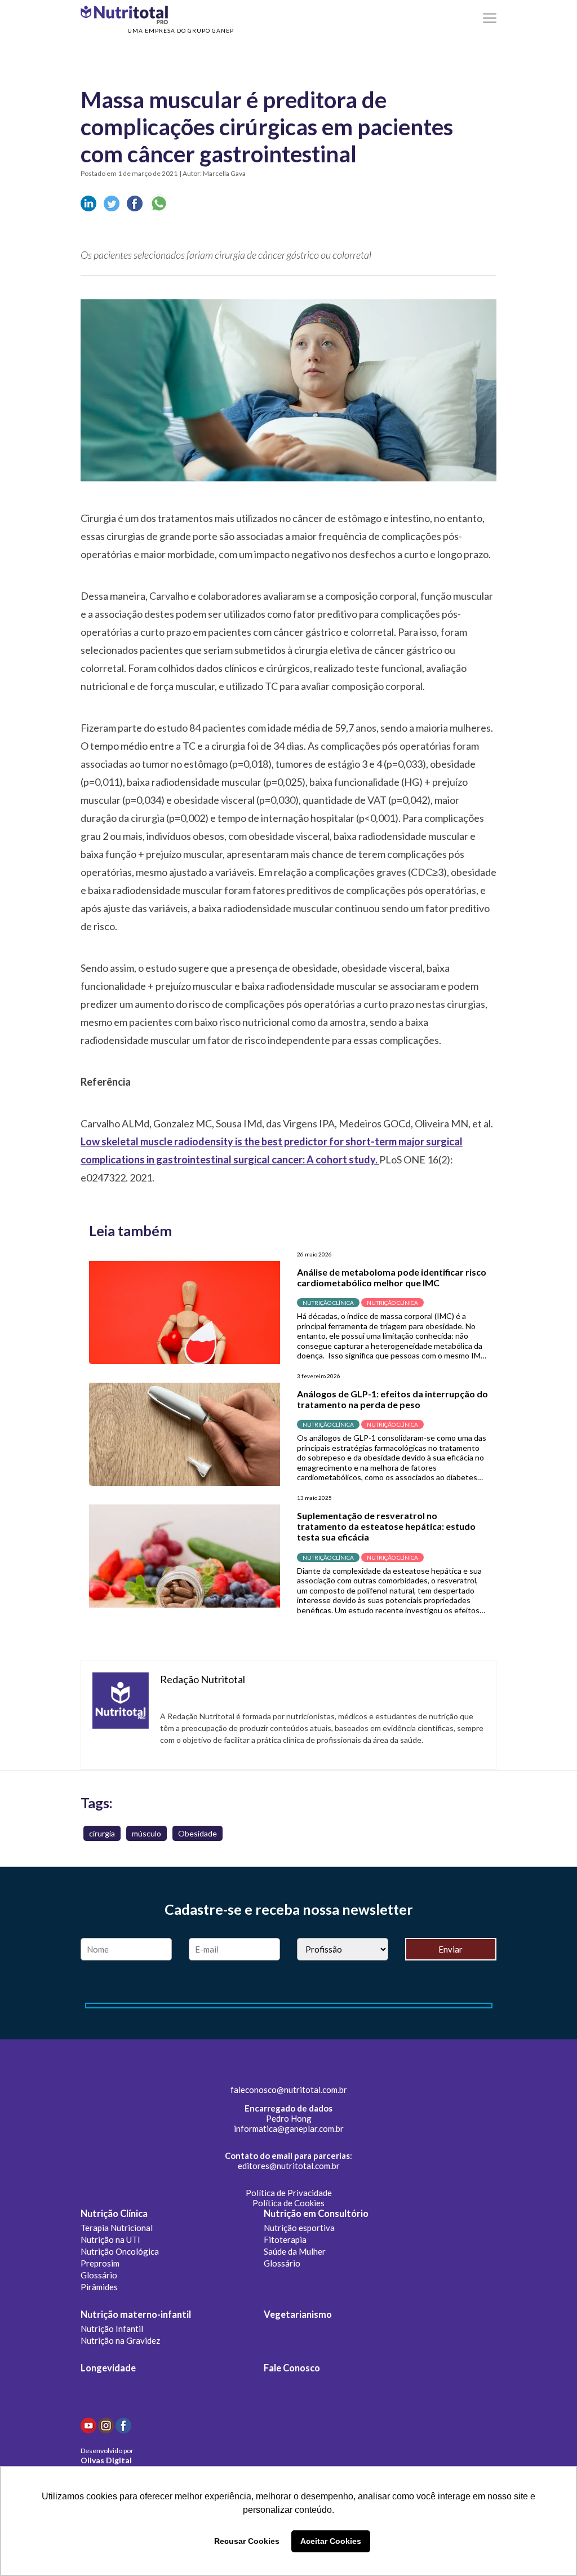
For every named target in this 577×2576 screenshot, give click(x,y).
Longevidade (108, 2368)
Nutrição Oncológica (120, 2251)
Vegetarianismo (298, 2314)
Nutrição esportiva (299, 2228)
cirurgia (102, 1833)
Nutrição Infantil (112, 2329)
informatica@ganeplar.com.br (289, 2128)
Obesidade (197, 1833)
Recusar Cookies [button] (247, 2541)
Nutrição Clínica (114, 2214)
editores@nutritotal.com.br (289, 2166)
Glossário (99, 2275)
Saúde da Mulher (295, 2251)
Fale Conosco (292, 2368)
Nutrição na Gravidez (120, 2340)
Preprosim (100, 2263)
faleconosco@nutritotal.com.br (289, 2090)
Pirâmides (99, 2287)
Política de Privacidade (289, 2193)
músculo (147, 1833)
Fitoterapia (285, 2239)
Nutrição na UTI (110, 2239)
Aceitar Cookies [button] (331, 2541)
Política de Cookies (288, 2203)
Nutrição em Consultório (316, 2214)
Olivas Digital (106, 2460)
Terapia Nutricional (117, 2228)
